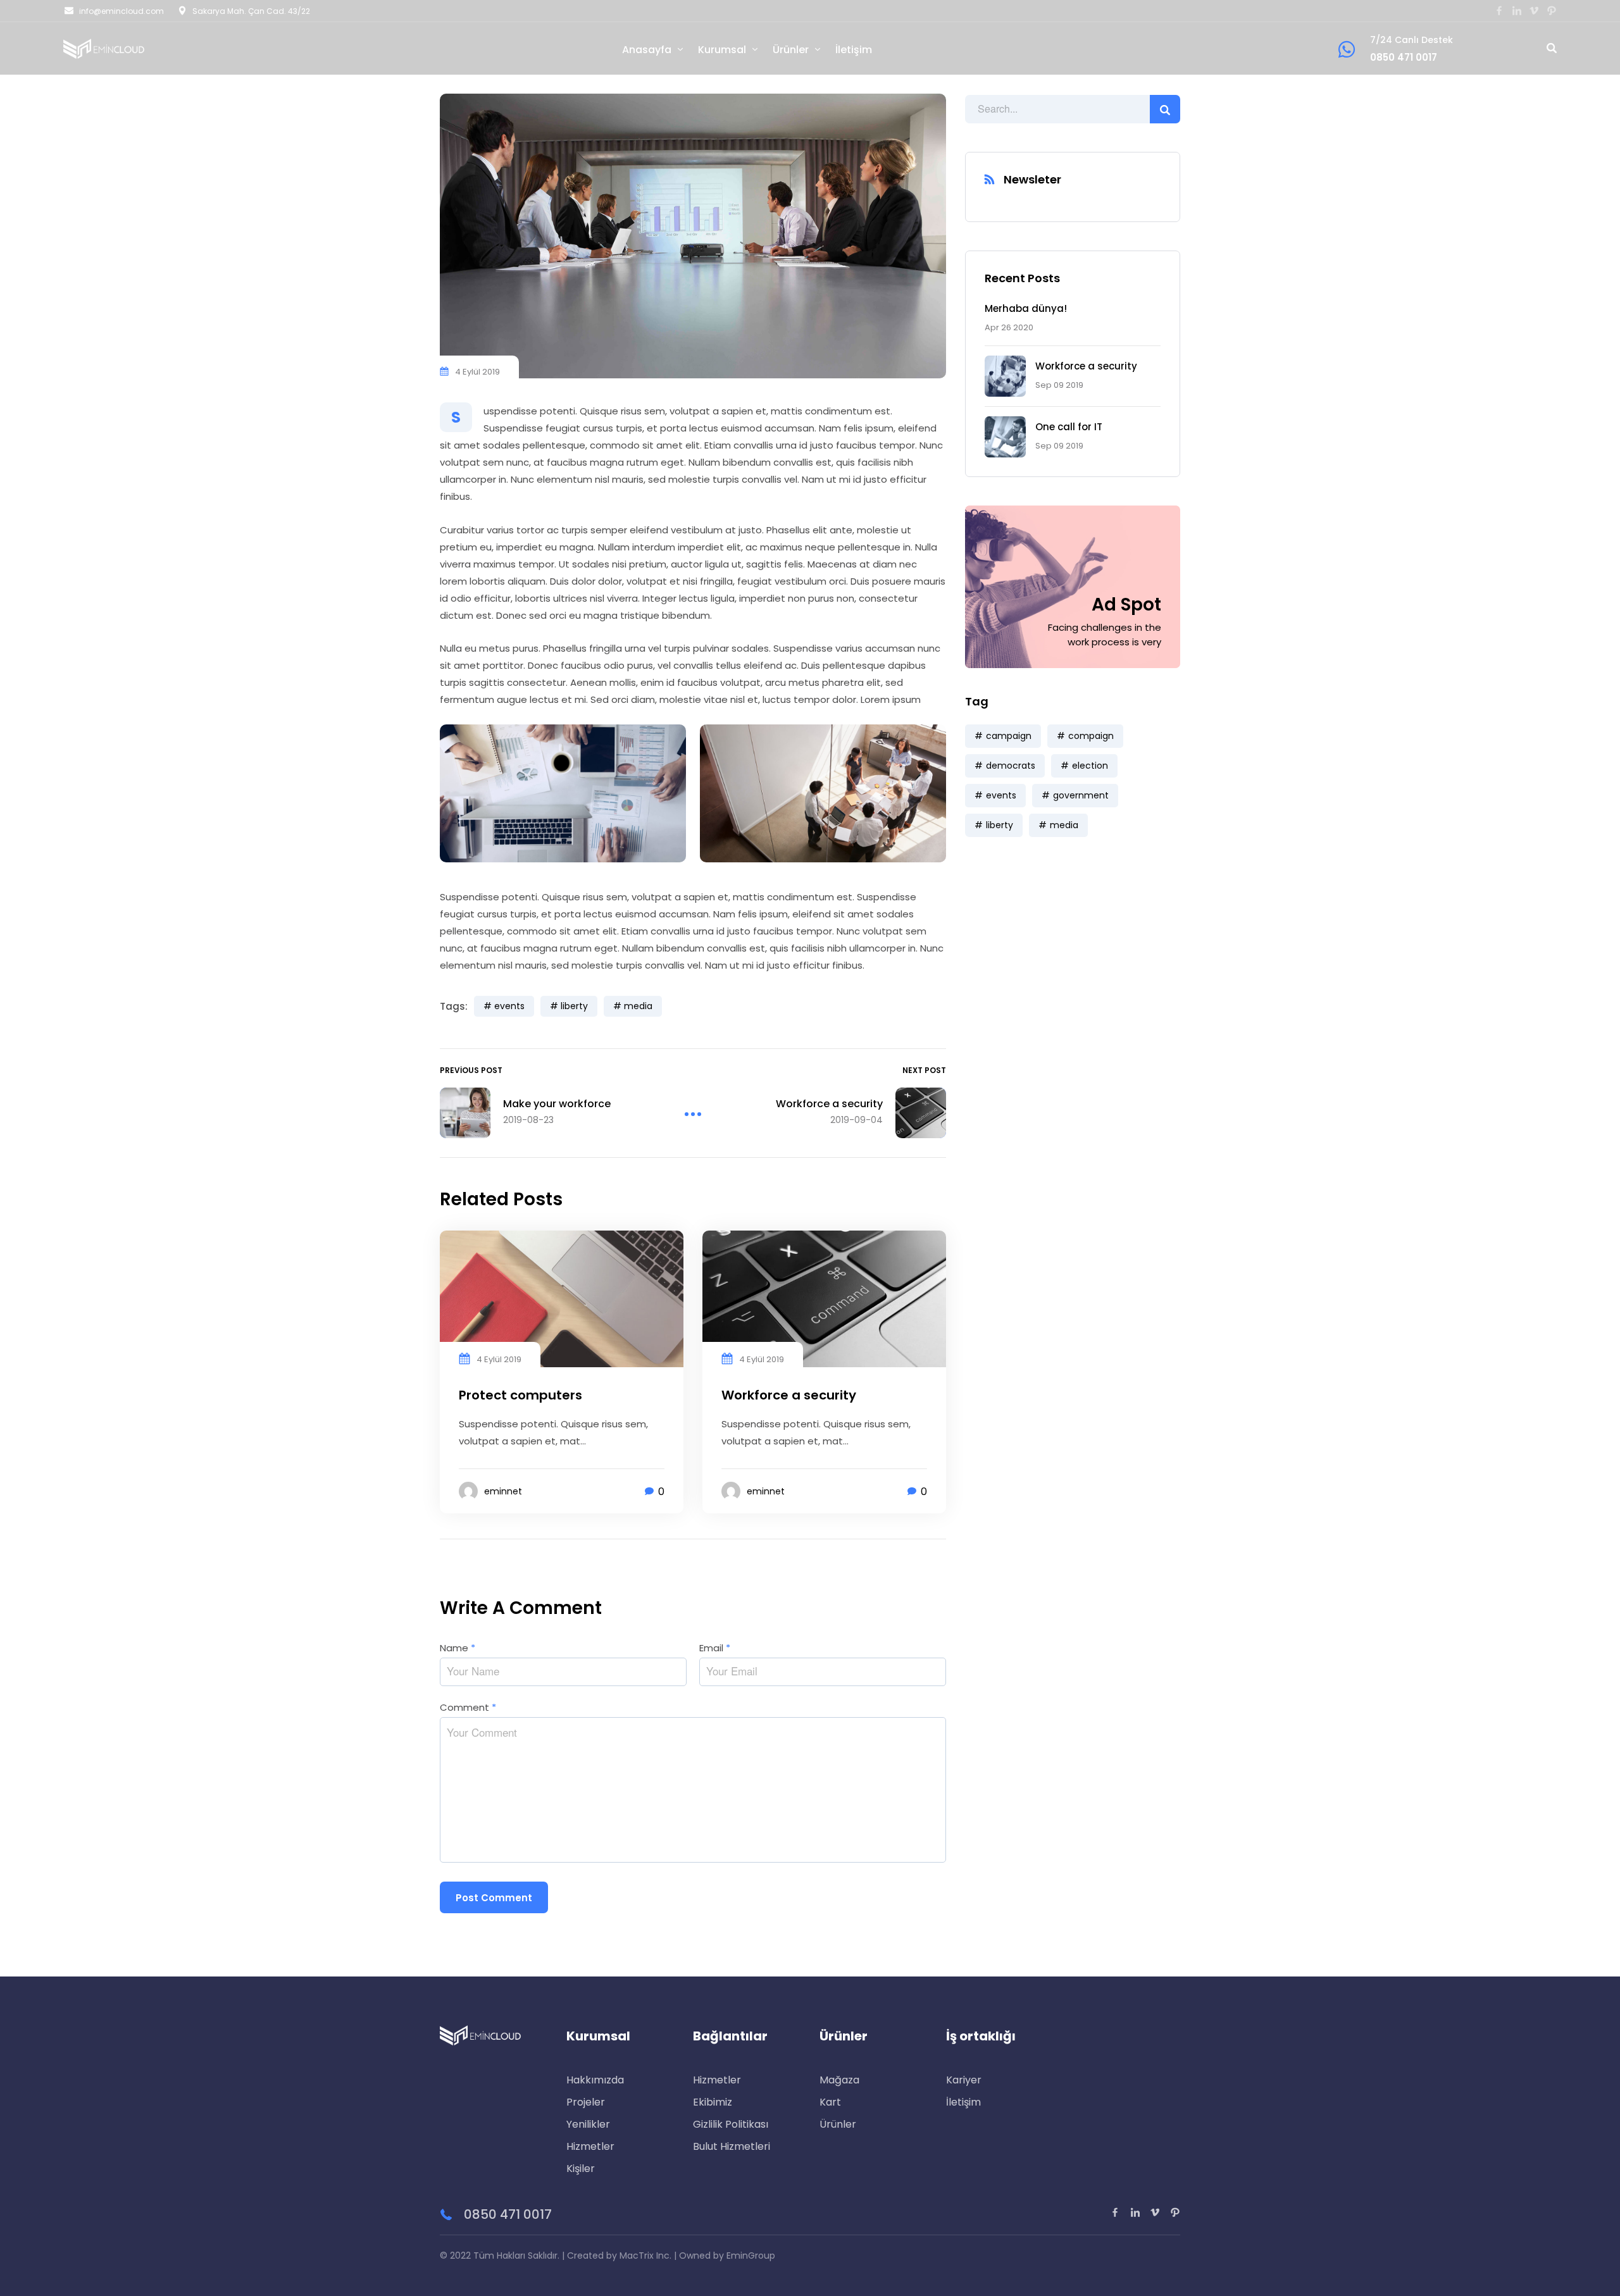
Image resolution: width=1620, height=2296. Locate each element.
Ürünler (791, 50)
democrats (1011, 766)
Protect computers (520, 1395)
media (1064, 825)
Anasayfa (647, 50)
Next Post (924, 1070)
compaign (1091, 736)
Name (458, 1648)
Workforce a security (1086, 366)
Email (715, 1648)
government (1081, 795)
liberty (1000, 825)
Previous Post (471, 1070)
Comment (468, 1707)
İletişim (854, 50)
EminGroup (751, 2256)
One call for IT (1069, 427)
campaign (1009, 736)
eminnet (503, 1491)
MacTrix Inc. (645, 2256)
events (1001, 795)
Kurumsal (722, 50)
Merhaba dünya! (1026, 308)
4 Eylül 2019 (477, 372)
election (1090, 766)
